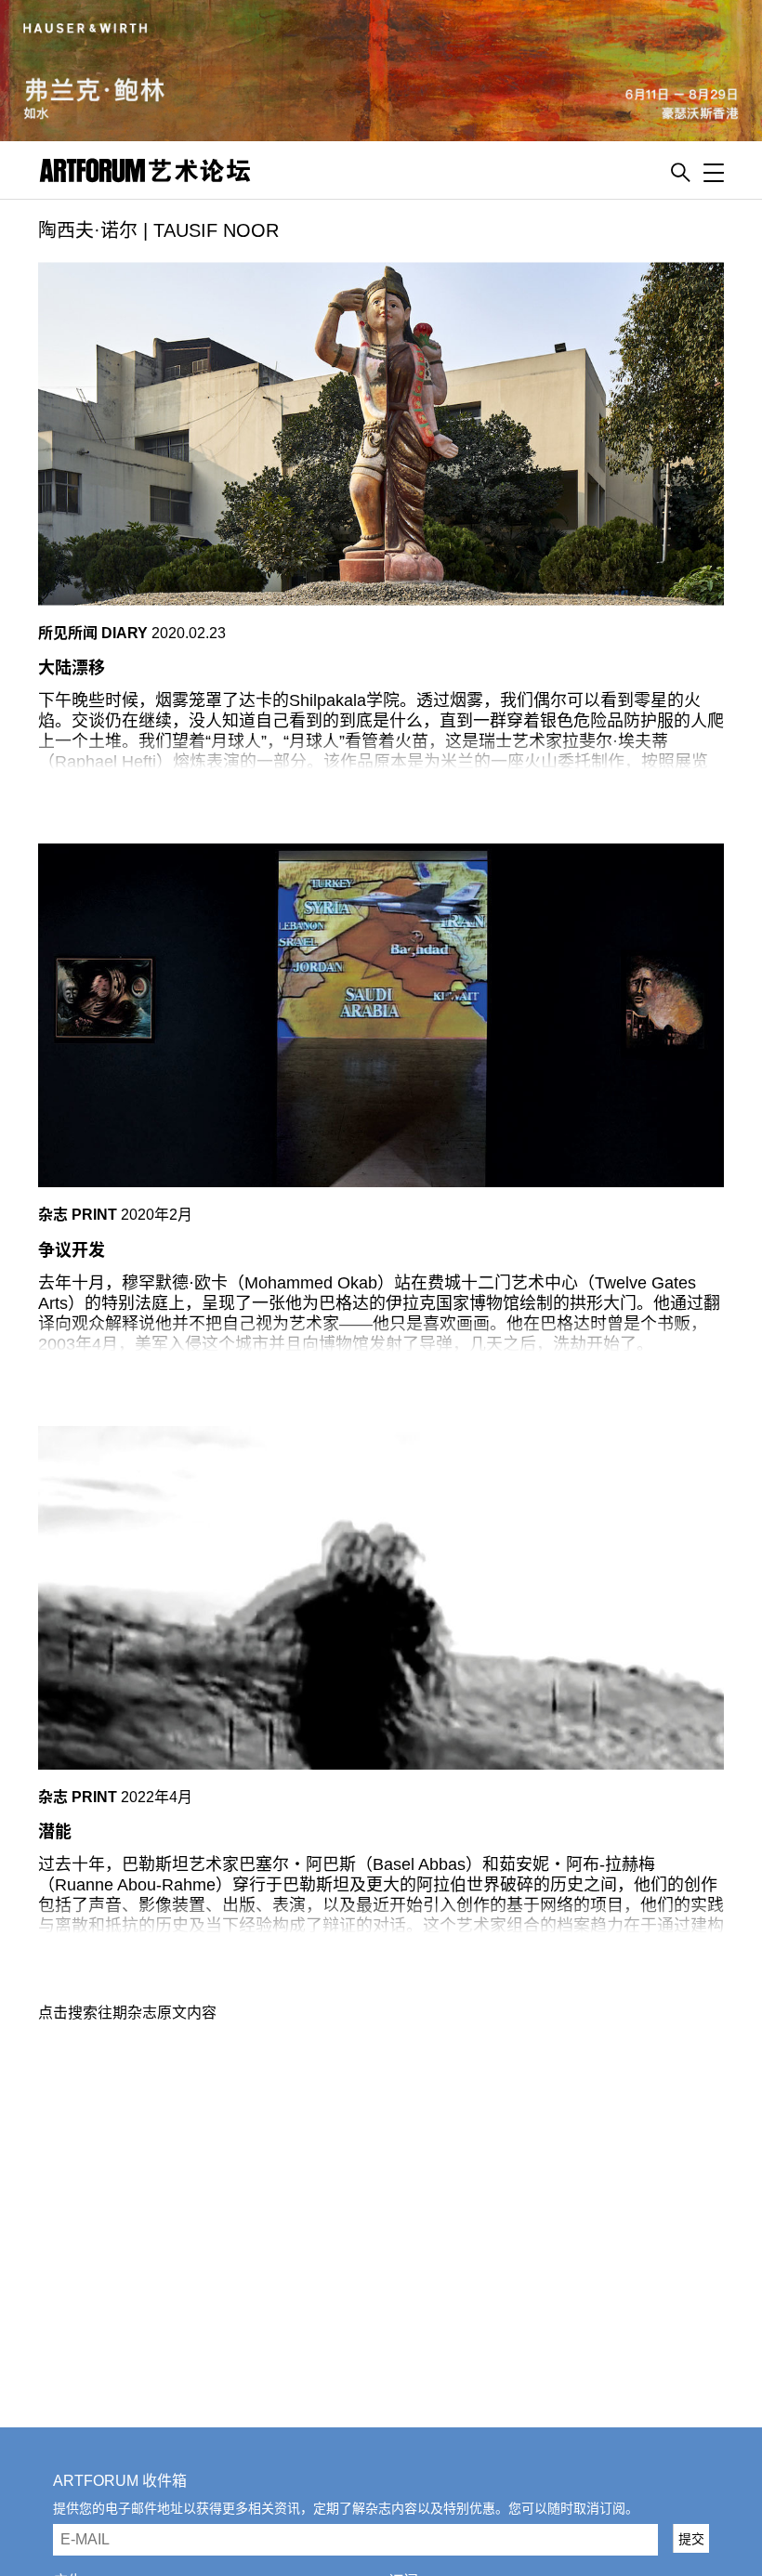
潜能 (55, 1832)
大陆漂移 (72, 668)
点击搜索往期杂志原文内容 (127, 2013)
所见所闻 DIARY (93, 633)
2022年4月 (157, 1797)
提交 (691, 2539)
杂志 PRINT (78, 1215)
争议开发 (72, 1250)
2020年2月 (157, 1215)
